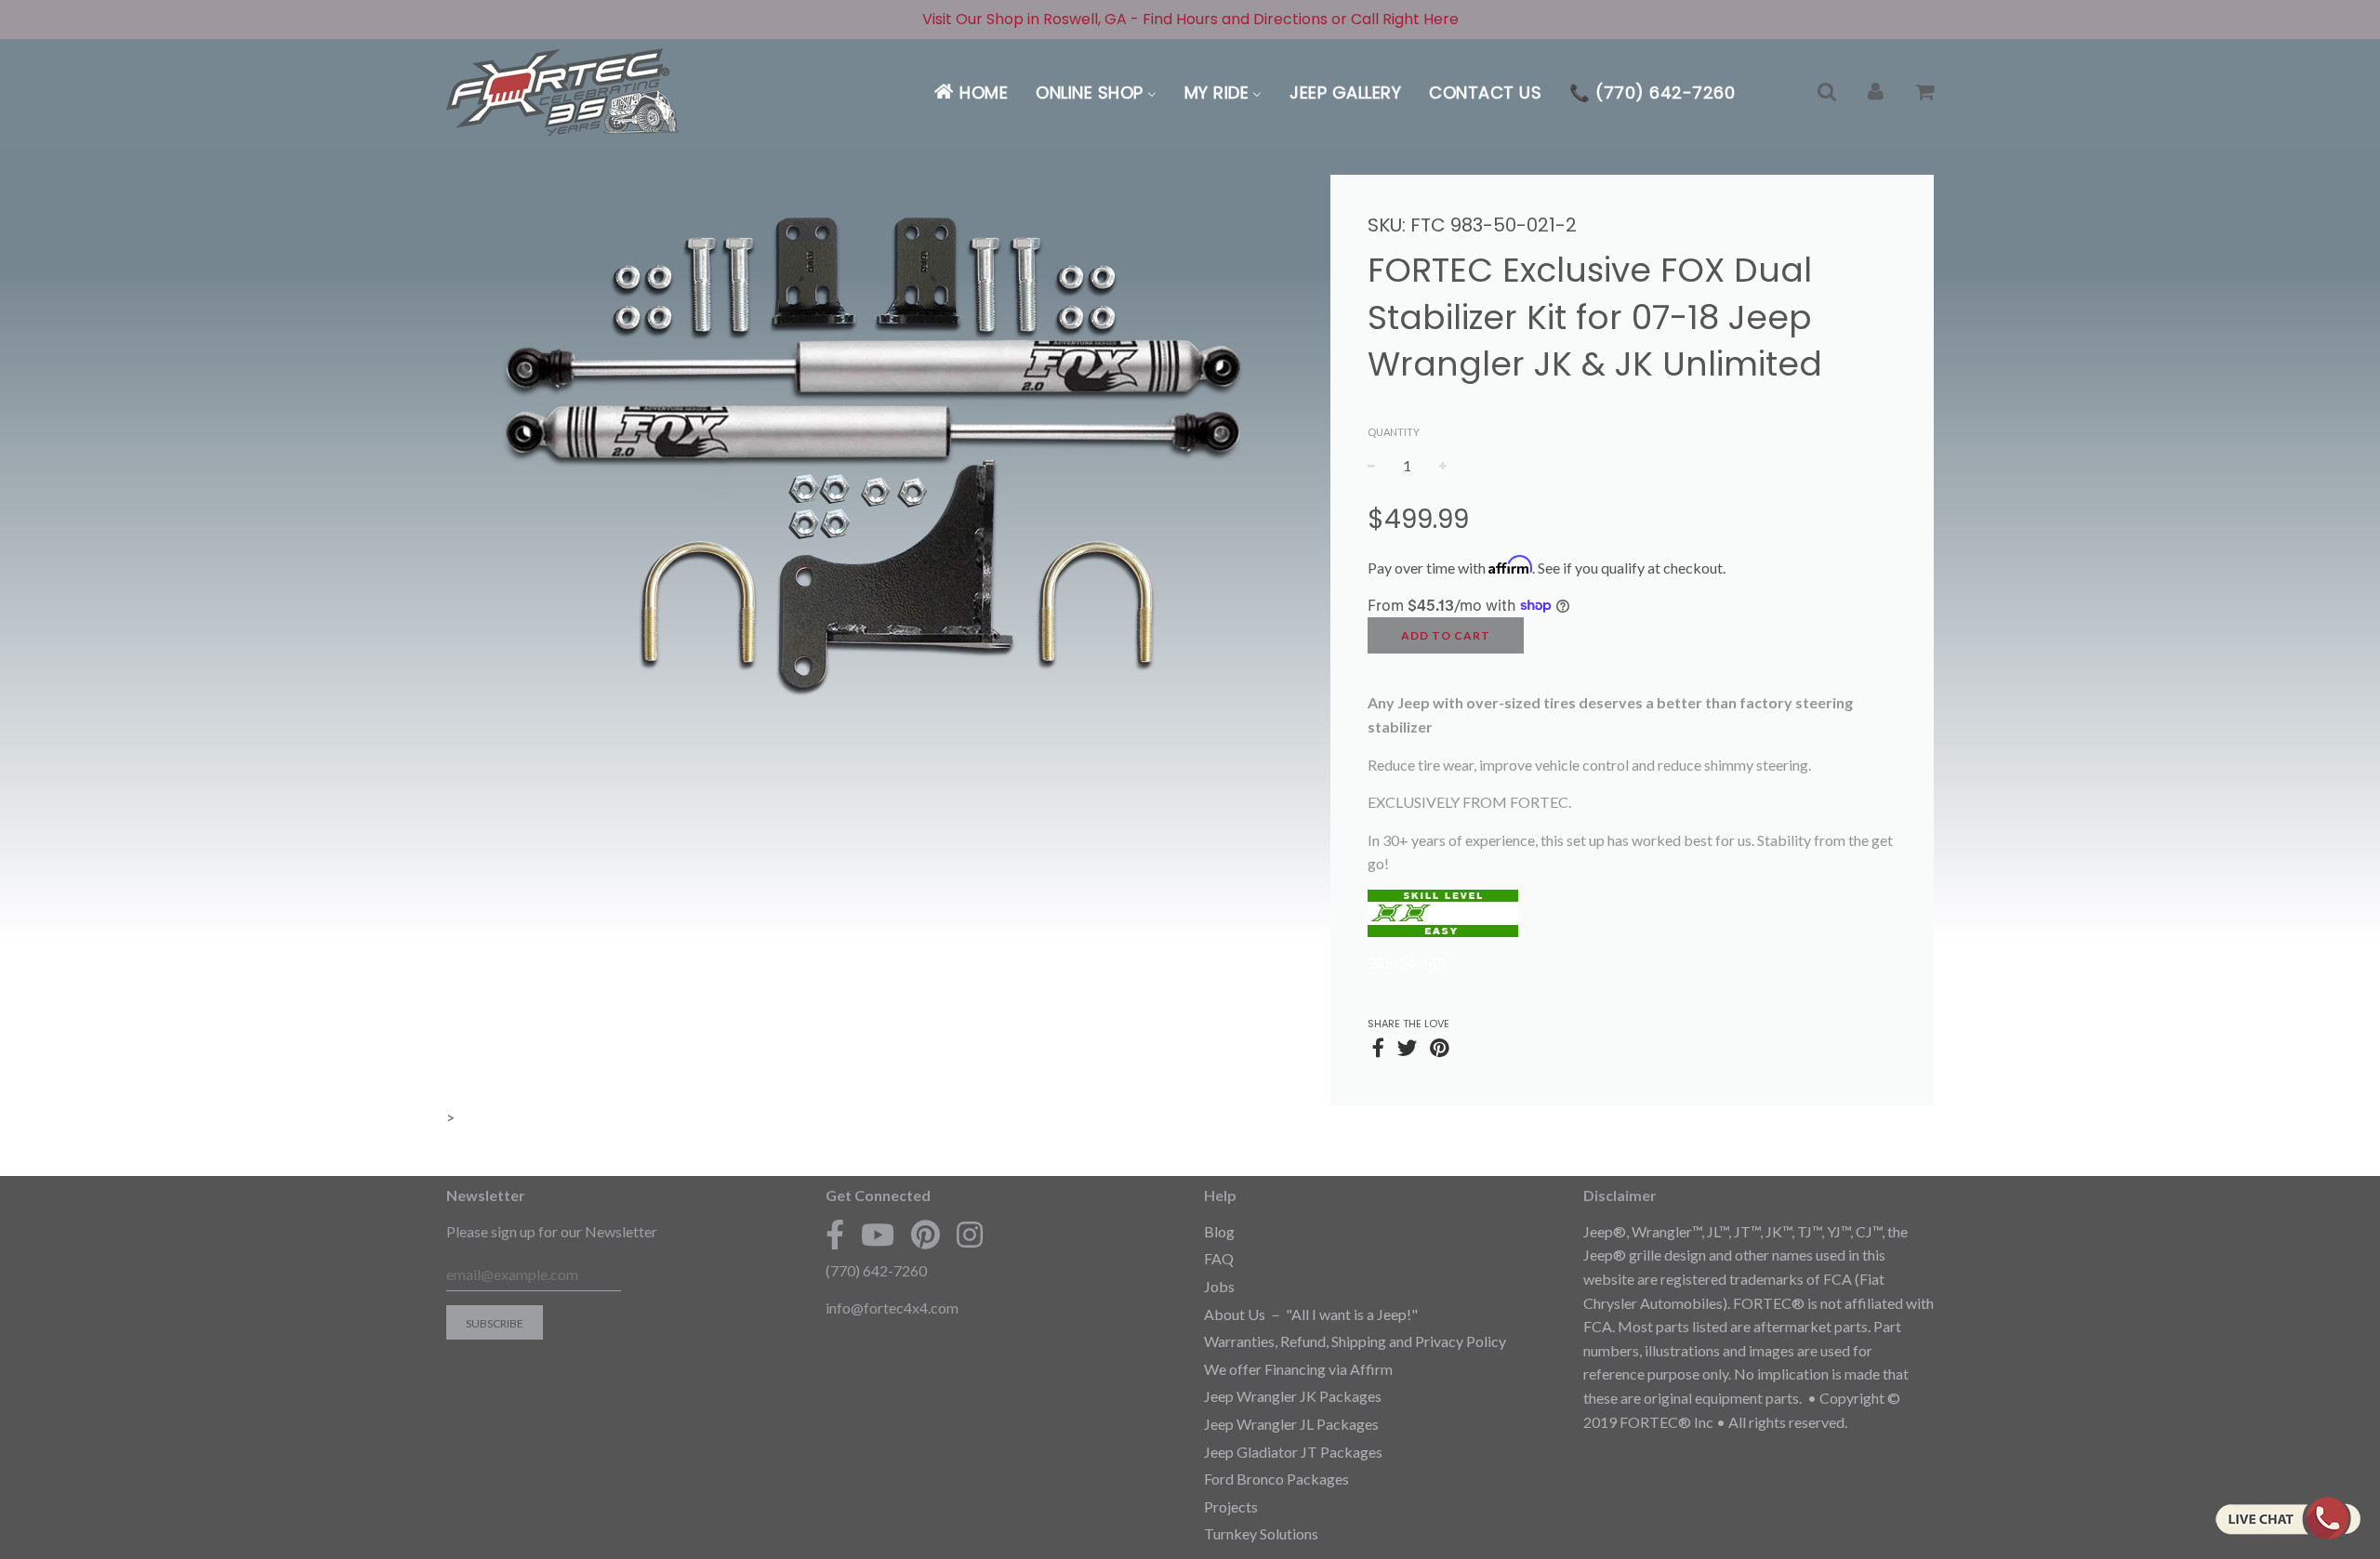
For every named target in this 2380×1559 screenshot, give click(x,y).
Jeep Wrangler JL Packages (1291, 1424)
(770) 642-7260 (876, 1270)
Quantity (1394, 432)
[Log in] (1876, 92)
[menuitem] (970, 92)
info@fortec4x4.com (892, 1308)
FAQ (1219, 1258)
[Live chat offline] (2287, 1518)
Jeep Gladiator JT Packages (1293, 1452)
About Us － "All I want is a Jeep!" (1311, 1314)
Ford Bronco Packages (1276, 1479)
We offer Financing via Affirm (1298, 1369)
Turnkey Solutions (1261, 1533)
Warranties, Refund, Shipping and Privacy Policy (1355, 1341)
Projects (1231, 1506)
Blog (1219, 1231)
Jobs (1219, 1286)
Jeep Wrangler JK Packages (1293, 1396)
